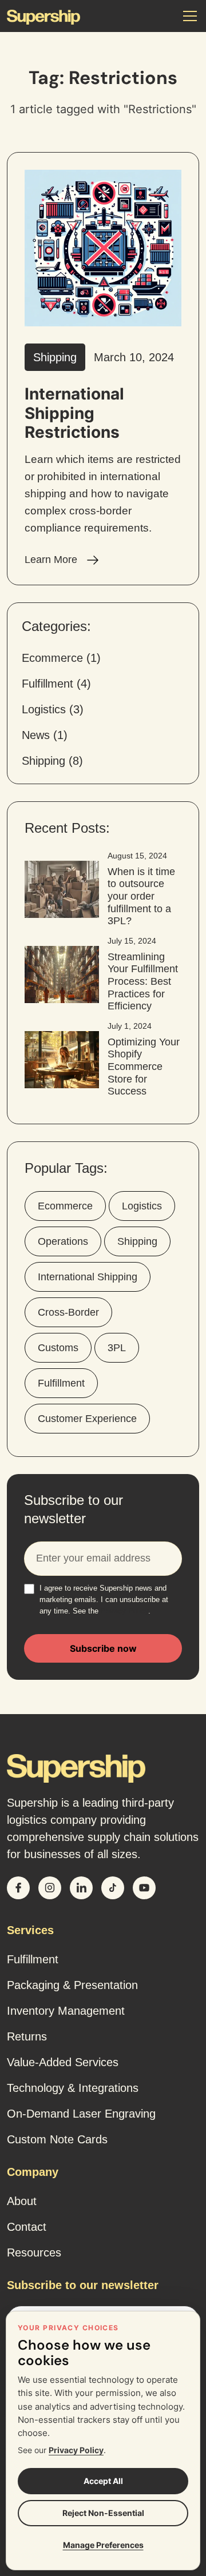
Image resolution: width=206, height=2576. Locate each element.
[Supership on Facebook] (18, 1888)
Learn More (52, 560)
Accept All (103, 2481)
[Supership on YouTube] (144, 1888)
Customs (58, 1348)
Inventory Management (66, 2011)
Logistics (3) (53, 709)
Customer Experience (87, 1419)
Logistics (142, 1206)
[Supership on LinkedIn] (81, 1888)
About (22, 2201)
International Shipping (88, 1277)
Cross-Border (68, 1312)
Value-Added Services (63, 2062)
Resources (34, 2252)
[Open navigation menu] (190, 16)
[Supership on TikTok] (113, 1888)
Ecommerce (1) (61, 658)
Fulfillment (61, 1383)
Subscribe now (103, 1648)
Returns (27, 2036)
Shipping (137, 1241)
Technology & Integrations (73, 2088)
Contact (27, 2227)
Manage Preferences (103, 2545)
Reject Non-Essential (103, 2513)
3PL (117, 1348)
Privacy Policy (124, 1611)
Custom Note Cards (57, 2139)
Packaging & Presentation (72, 1985)
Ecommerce (65, 1206)
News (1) (45, 735)
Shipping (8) (52, 761)
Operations (63, 1241)
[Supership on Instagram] (50, 1888)
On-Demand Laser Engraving (81, 2114)
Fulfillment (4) (56, 684)
